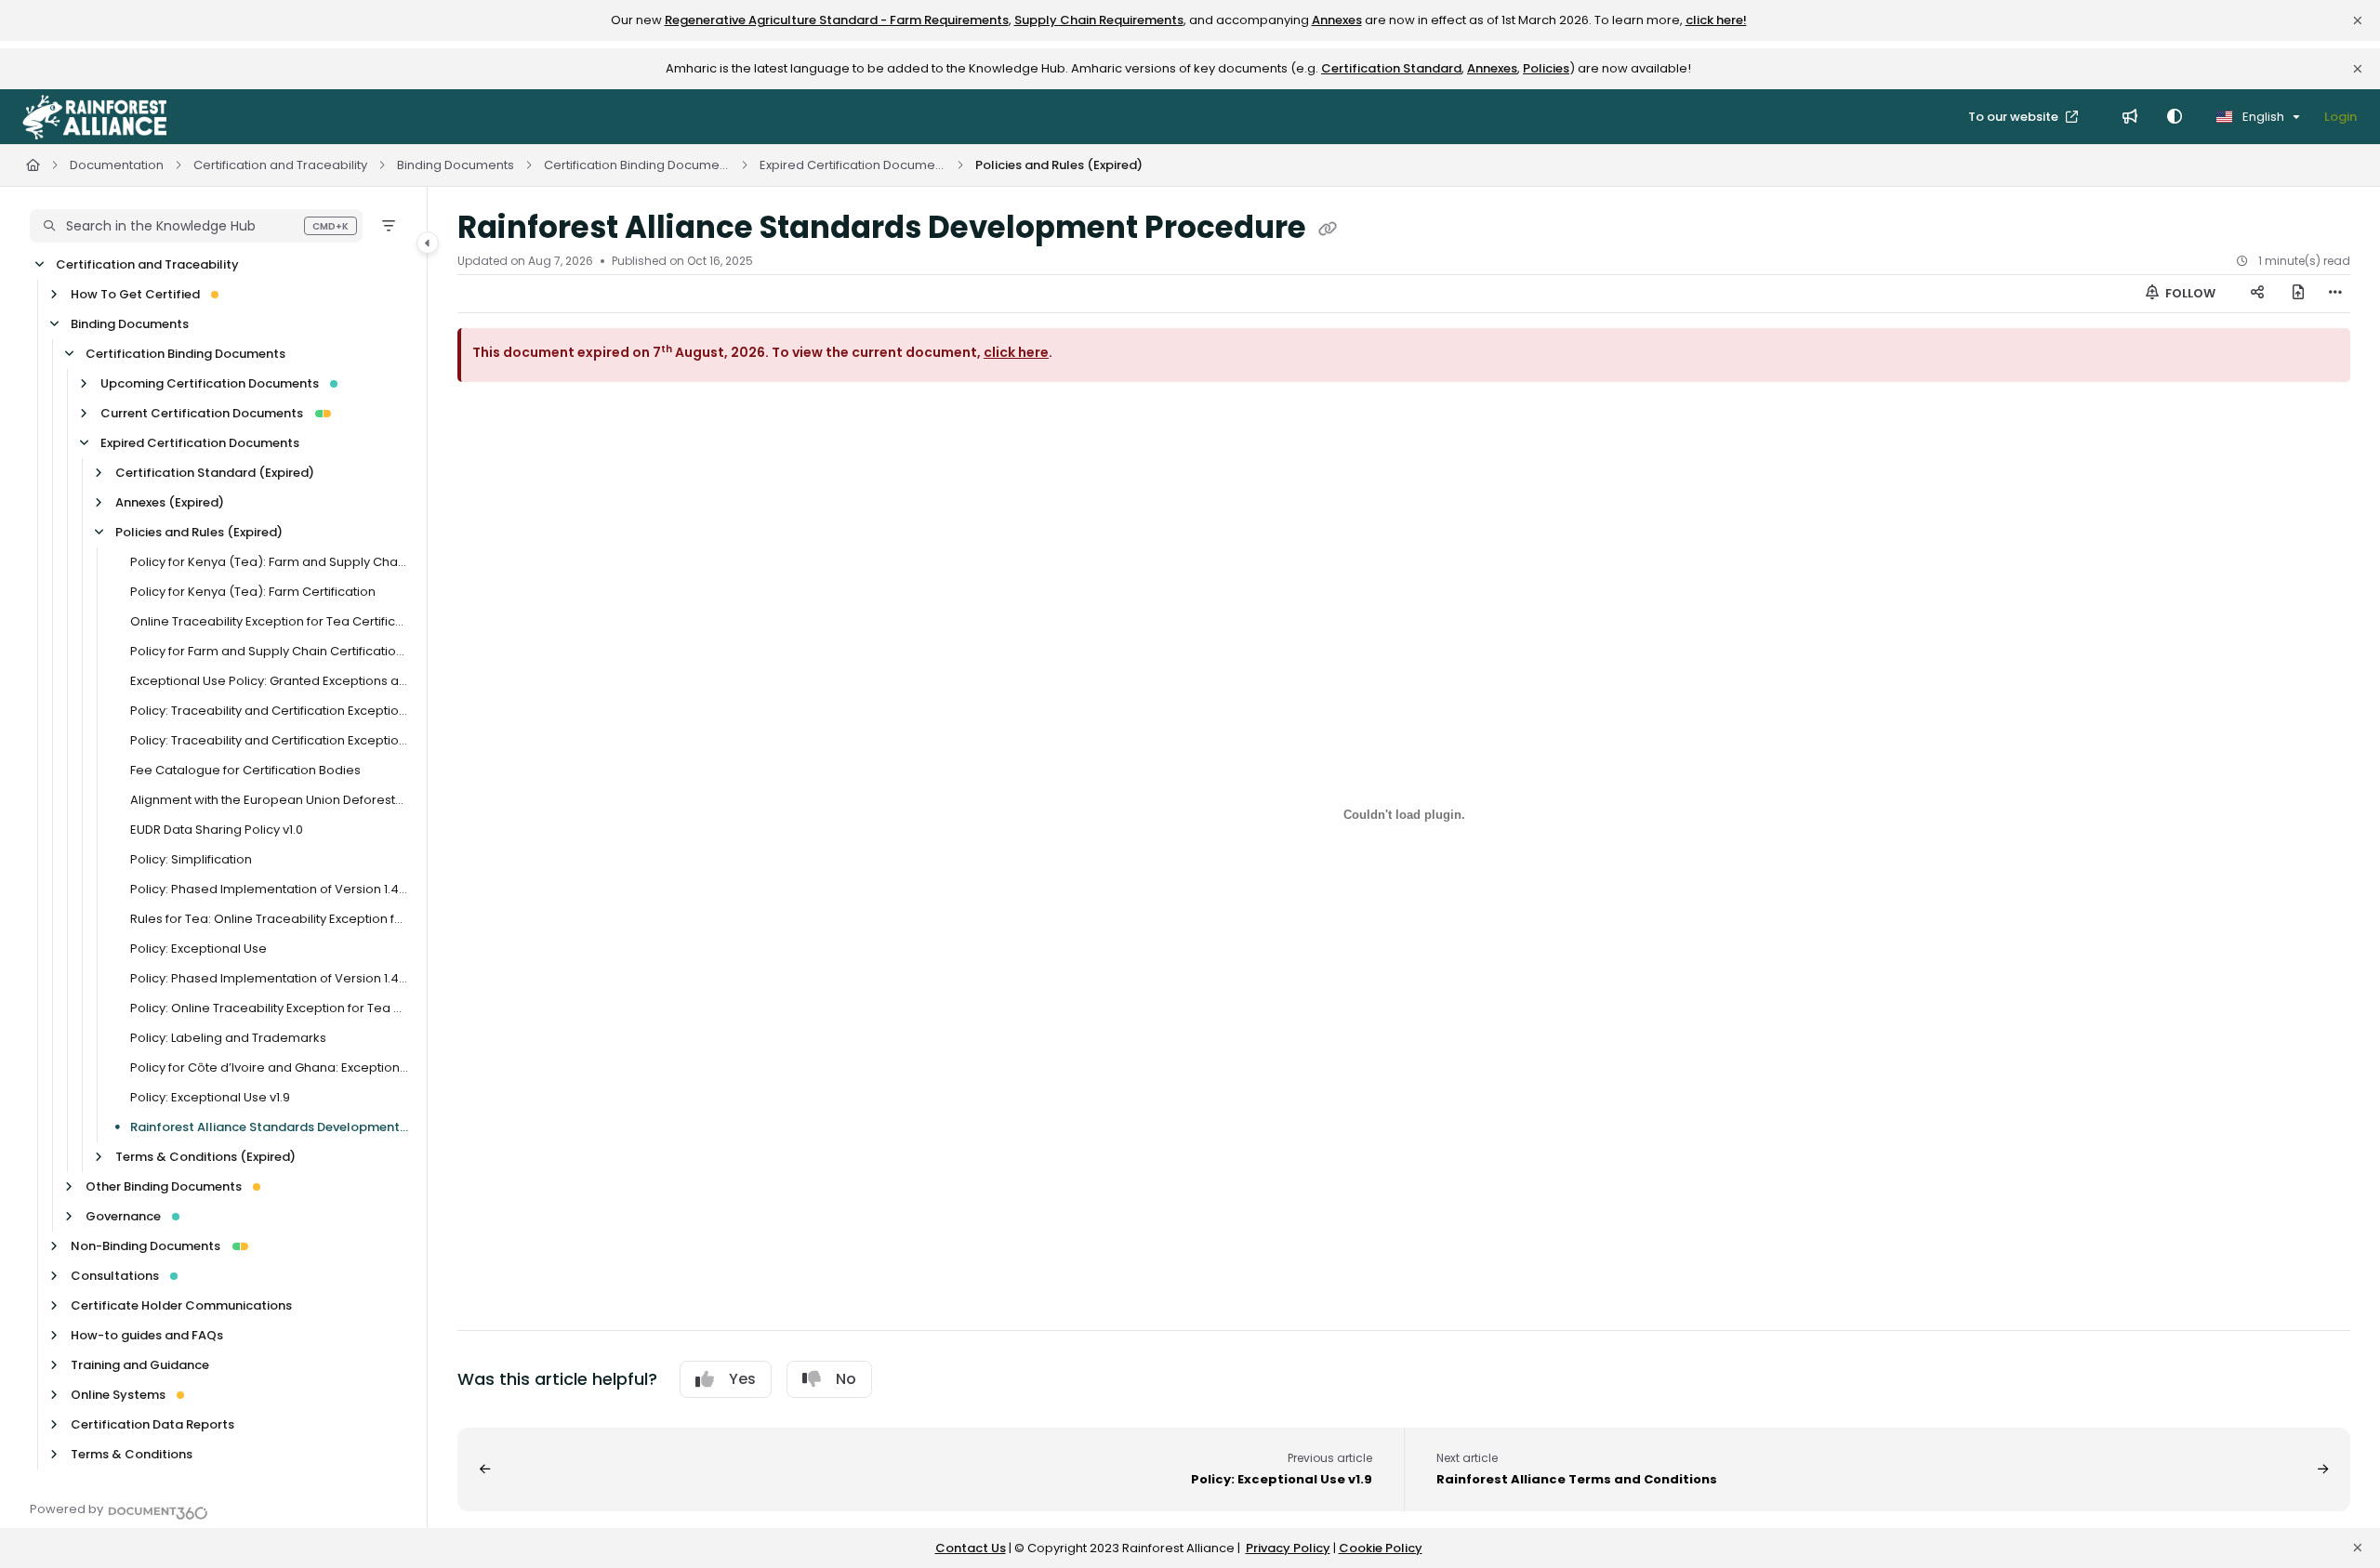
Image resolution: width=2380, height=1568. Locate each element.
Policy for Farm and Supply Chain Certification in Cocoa (269, 651)
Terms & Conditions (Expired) (205, 1157)
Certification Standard (1391, 68)
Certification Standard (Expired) (215, 473)
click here (1016, 352)
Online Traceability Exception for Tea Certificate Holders (269, 621)
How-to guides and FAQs (147, 1335)
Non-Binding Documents (145, 1246)
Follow (2189, 293)
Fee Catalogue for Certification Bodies (245, 770)
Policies (1546, 68)
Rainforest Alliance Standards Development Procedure (269, 1127)
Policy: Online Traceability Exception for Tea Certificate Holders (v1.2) (269, 1008)
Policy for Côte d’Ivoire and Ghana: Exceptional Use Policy (269, 1067)
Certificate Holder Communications (181, 1305)
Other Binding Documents (164, 1186)
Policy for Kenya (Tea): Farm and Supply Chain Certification (269, 562)
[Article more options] (2335, 294)
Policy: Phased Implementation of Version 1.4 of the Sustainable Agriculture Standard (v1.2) (269, 978)
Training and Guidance (140, 1365)
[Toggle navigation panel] (428, 243)
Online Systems (118, 1395)
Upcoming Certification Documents (210, 383)
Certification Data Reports (152, 1424)
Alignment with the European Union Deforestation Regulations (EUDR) (269, 800)
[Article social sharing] (2257, 294)
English (2262, 117)
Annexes (1337, 20)
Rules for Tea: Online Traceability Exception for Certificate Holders (269, 919)
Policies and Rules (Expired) (1059, 165)
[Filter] (389, 226)
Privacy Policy (1288, 1548)
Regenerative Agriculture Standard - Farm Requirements (837, 20)
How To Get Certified (135, 294)
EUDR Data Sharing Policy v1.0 (217, 830)
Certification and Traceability (280, 165)
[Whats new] (2130, 117)
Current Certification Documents (202, 413)
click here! (1716, 20)
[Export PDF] (2298, 294)
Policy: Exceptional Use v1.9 (210, 1097)
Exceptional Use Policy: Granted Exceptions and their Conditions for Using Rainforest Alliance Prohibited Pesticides (269, 681)
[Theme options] (2175, 117)
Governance (123, 1216)
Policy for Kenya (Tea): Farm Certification (253, 592)
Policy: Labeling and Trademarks (228, 1038)
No (846, 1379)
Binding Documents (456, 165)
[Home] (94, 117)
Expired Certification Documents (853, 165)
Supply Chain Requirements (1099, 20)
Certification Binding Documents (637, 165)
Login (2340, 117)
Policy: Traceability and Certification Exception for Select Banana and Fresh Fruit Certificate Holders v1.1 (269, 740)
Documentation (117, 165)
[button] (196, 226)
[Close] (2358, 20)
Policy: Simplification (191, 859)
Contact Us (971, 1548)
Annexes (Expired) (170, 502)
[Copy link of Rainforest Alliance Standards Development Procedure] (1328, 230)
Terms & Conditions (132, 1454)
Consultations (115, 1276)
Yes (742, 1379)
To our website (2015, 117)
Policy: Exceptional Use (198, 949)
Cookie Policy (1381, 1548)
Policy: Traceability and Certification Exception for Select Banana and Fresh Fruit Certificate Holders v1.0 (269, 711)
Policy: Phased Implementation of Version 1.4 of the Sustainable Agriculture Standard (269, 889)
